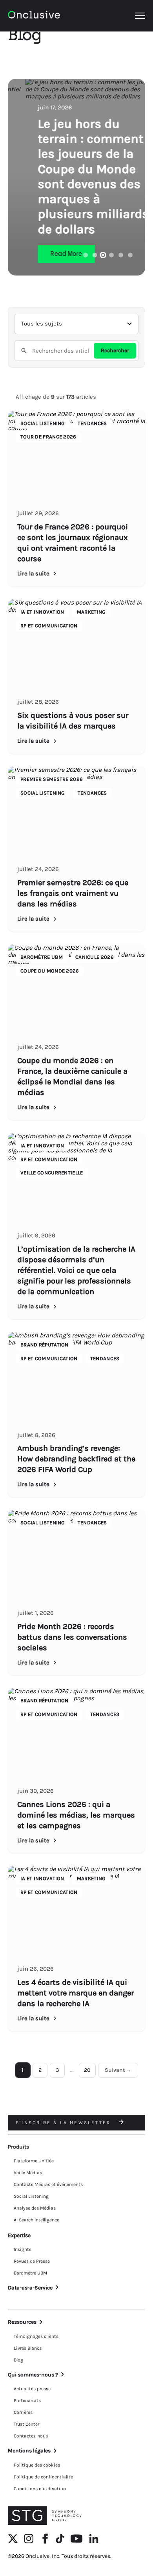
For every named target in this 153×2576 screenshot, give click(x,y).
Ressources (22, 2322)
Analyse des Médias (35, 2208)
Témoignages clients (36, 2336)
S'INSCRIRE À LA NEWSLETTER (64, 2123)
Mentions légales (29, 2451)
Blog (18, 2360)
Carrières (23, 2412)
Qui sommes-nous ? (33, 2375)
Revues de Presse (32, 2261)
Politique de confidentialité (43, 2477)
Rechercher (115, 350)
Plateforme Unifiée (34, 2161)
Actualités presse (32, 2389)
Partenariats (27, 2400)
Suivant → (118, 2070)
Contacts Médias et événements (48, 2184)
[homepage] (34, 16)
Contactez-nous (31, 2436)
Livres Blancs (28, 2348)
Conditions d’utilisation (40, 2489)
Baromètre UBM (30, 2273)
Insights (23, 2249)
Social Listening (31, 2196)
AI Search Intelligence (36, 2220)
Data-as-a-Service (30, 2288)
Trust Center (26, 2424)
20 (87, 2070)
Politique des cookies (37, 2465)
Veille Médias (28, 2173)
